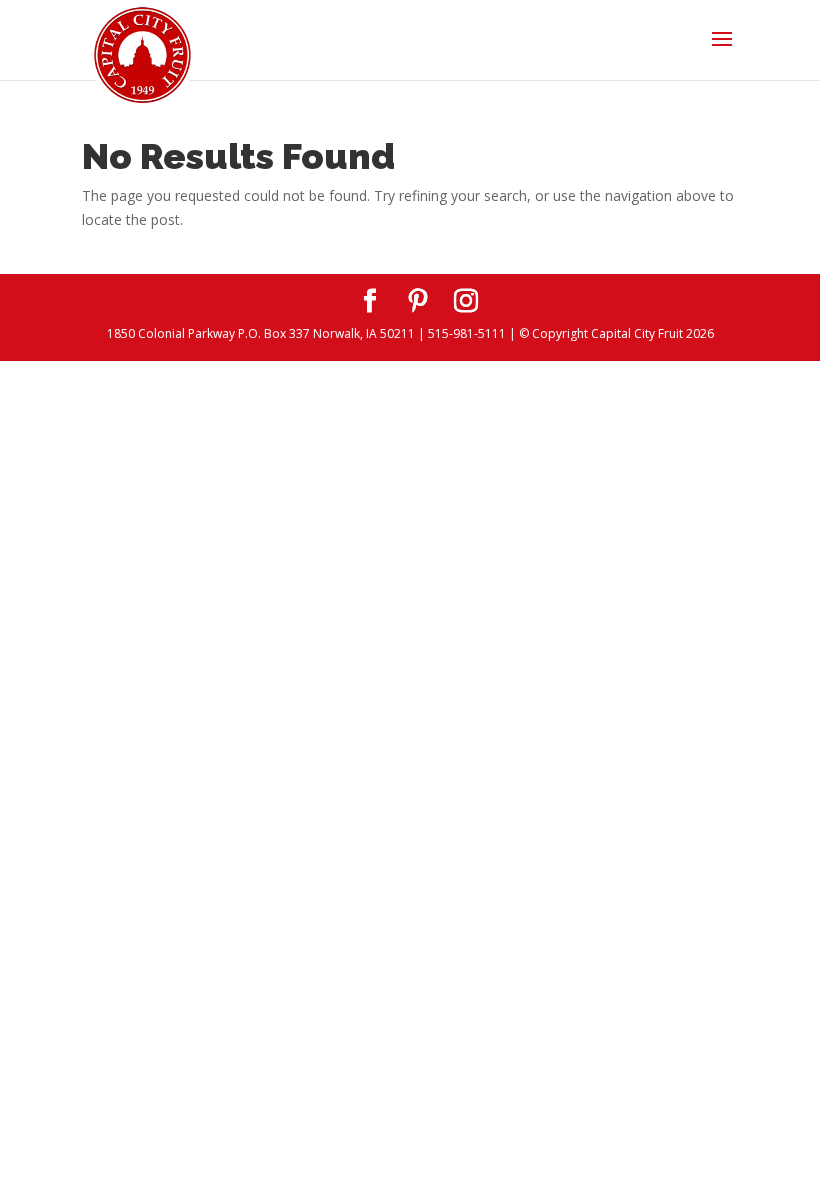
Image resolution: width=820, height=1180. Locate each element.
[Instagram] (466, 301)
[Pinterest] (418, 301)
